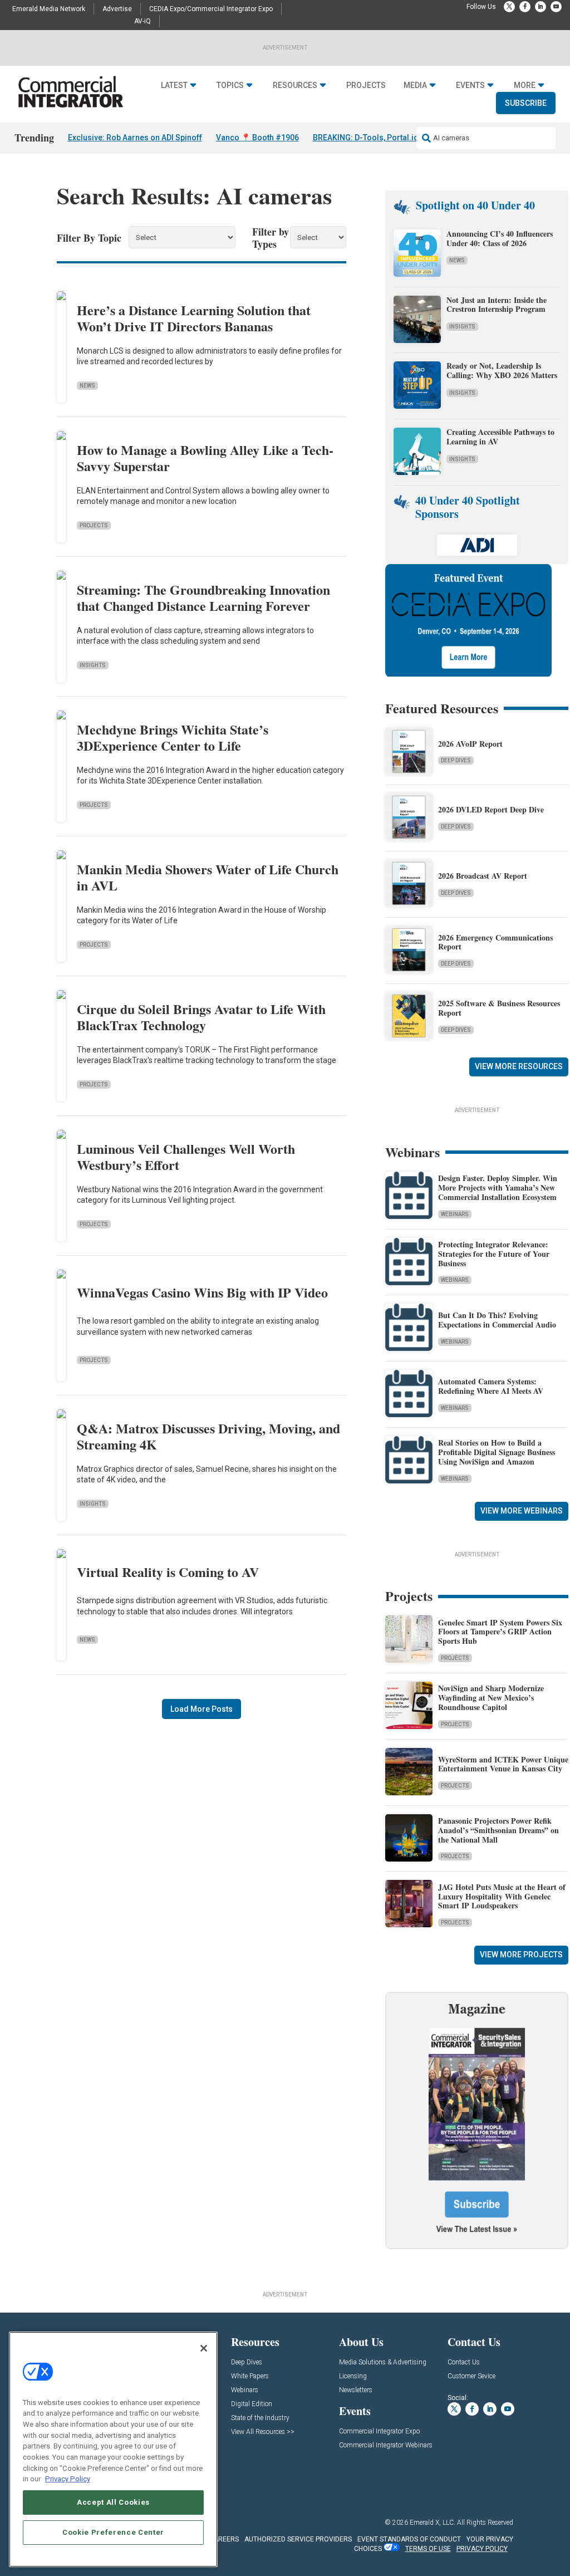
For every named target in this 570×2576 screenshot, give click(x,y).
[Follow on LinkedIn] (540, 7)
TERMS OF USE (428, 2549)
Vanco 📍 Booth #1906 (257, 138)
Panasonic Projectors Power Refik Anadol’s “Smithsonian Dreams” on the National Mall (498, 1830)
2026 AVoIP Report (470, 744)
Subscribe (526, 103)
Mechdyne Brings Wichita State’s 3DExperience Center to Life (173, 737)
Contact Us (464, 2362)
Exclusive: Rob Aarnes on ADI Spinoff (135, 138)
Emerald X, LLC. (433, 2523)
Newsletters (356, 2390)
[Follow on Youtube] (556, 7)
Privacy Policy (68, 2479)
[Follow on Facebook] (525, 7)
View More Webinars (522, 1511)
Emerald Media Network (49, 9)
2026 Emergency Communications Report (495, 942)
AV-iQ (142, 21)
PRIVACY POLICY (482, 2549)
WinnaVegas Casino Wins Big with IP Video (202, 1292)
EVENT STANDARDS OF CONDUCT (409, 2539)
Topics (230, 85)
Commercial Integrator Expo (379, 2431)
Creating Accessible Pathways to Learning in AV (500, 437)
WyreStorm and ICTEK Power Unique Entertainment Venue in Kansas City (503, 1764)
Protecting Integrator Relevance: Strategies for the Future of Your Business (494, 1254)
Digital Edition (252, 2404)
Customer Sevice (471, 2376)
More (525, 85)
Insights (93, 665)
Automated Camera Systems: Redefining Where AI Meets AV (491, 1386)
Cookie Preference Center (113, 2532)
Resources (295, 85)
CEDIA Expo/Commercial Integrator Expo (211, 9)
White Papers (250, 2376)
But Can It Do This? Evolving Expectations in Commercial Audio (497, 1320)
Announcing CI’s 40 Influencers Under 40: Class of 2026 (500, 238)
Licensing (353, 2376)
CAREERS (224, 2539)
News (87, 386)
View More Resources (519, 1066)
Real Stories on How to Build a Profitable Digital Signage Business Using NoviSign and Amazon (497, 1452)
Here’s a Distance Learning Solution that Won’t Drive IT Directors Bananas (194, 318)
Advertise (117, 9)
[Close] (204, 2348)
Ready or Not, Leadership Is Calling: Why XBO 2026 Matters (503, 370)
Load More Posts (202, 1709)
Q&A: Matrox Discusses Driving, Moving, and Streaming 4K (208, 1436)
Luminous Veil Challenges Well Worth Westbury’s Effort (186, 1157)
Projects (366, 85)
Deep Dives (456, 760)
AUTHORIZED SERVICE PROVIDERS (298, 2539)
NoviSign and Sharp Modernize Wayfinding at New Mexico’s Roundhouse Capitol (491, 1698)
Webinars (455, 1214)
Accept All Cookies (113, 2502)
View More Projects (521, 1955)
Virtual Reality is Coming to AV (168, 1572)
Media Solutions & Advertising (383, 2362)
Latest (174, 85)
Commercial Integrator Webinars (386, 2445)
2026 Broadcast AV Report (483, 876)
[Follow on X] (509, 7)
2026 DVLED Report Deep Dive (491, 809)
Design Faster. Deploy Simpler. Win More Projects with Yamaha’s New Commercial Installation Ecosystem (498, 1187)
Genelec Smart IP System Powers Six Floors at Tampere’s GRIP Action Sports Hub (500, 1632)
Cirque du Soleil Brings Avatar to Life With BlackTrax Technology (201, 1017)
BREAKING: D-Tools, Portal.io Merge (379, 138)
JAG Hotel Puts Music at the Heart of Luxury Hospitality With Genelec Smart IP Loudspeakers (502, 1896)
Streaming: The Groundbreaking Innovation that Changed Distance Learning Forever (203, 598)
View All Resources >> (263, 2432)
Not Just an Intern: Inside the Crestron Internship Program (497, 305)
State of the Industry (260, 2418)
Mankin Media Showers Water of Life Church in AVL (208, 877)
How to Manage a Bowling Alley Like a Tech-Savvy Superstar (205, 458)
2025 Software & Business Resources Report (499, 1008)
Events (470, 85)
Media (415, 85)
